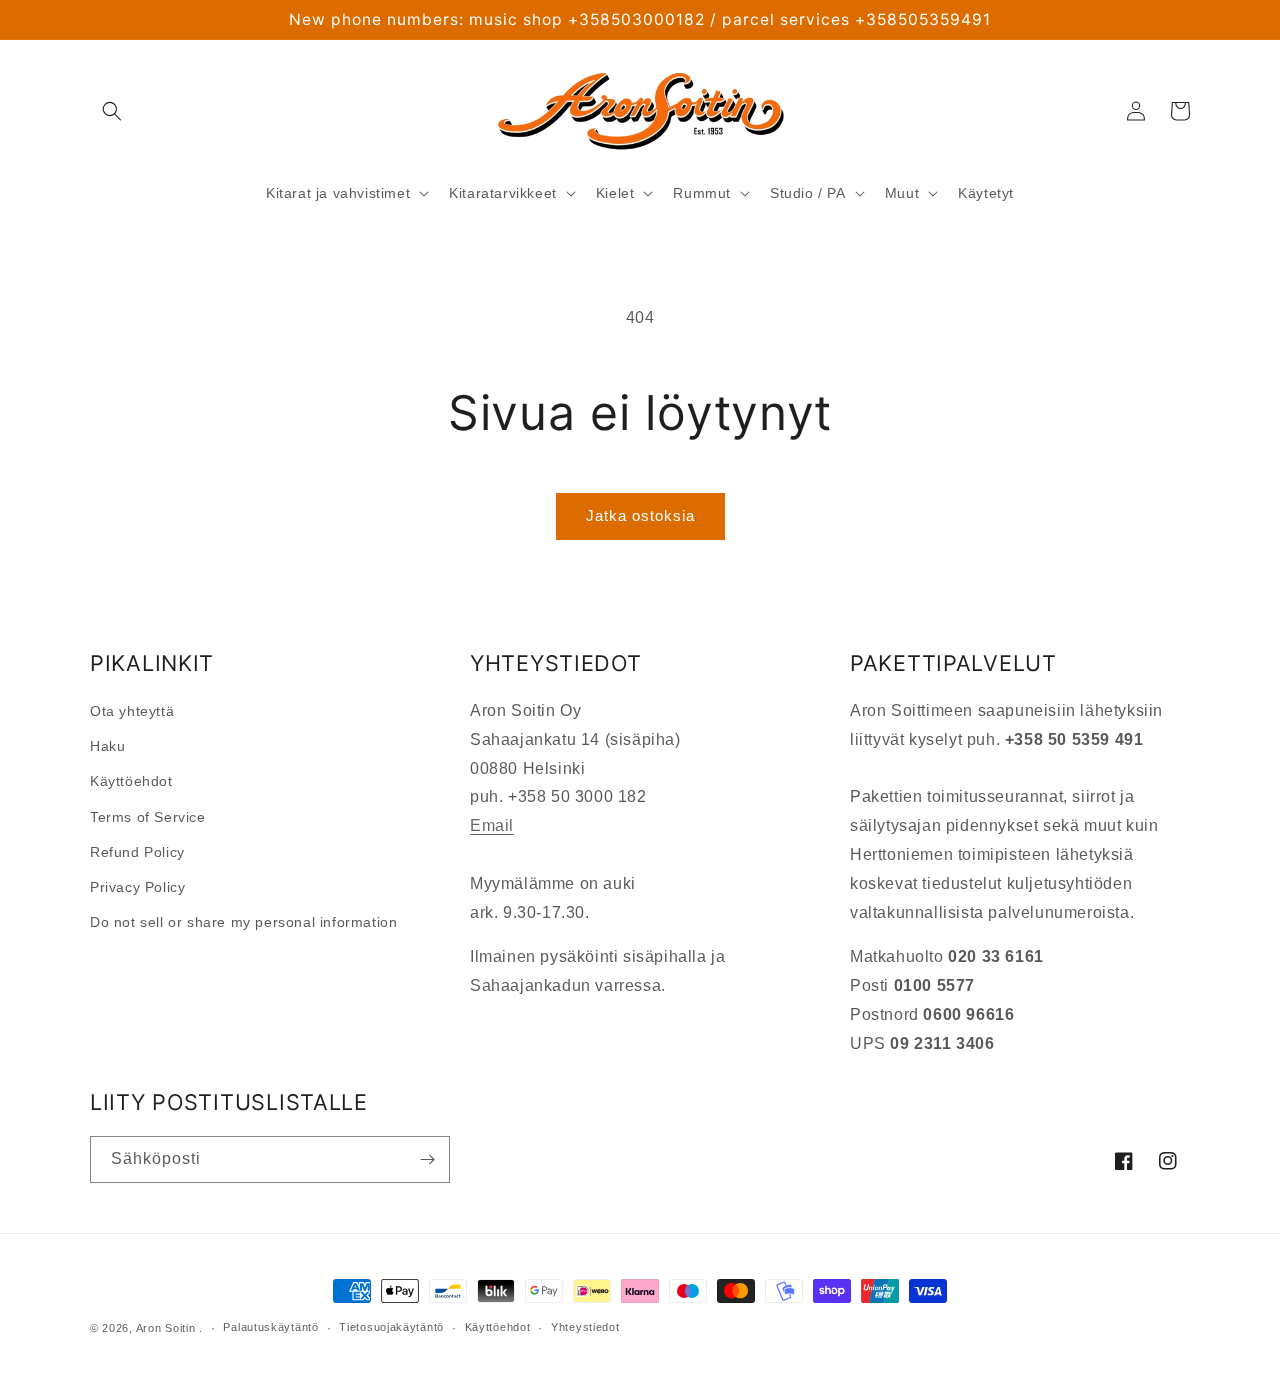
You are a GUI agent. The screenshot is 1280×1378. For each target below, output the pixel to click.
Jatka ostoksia (640, 515)
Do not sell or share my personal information (243, 922)
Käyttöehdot (131, 781)
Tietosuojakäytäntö (391, 1327)
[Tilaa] (427, 1159)
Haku (107, 746)
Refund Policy (137, 852)
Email (492, 825)
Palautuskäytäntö (270, 1327)
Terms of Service (148, 817)
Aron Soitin (166, 1328)
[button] (112, 111)
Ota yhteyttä (132, 711)
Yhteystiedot (585, 1327)
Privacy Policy (137, 887)
